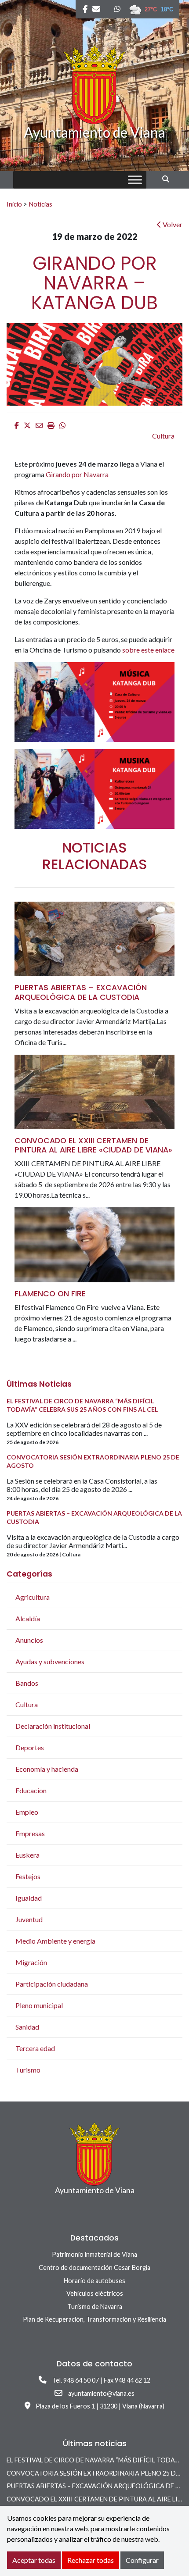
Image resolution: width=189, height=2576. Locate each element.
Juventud (29, 1919)
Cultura (163, 436)
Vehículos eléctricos (95, 2293)
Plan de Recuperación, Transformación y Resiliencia (94, 2319)
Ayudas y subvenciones (50, 1661)
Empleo (27, 1812)
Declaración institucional (53, 1726)
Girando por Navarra (77, 474)
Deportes (30, 1747)
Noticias (40, 204)
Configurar (142, 2560)
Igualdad (29, 1898)
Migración (31, 1962)
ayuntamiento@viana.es (101, 2393)
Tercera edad (35, 2048)
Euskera (27, 1855)
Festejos (28, 1876)
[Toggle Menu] (135, 180)
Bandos (27, 1683)
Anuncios (29, 1640)
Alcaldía (28, 1618)
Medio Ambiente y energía (55, 1941)
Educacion (31, 1790)
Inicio (14, 204)
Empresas (30, 1833)
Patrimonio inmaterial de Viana (94, 2254)
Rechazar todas (91, 2560)
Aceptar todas (34, 2560)
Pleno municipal (39, 2005)
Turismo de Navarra (95, 2307)
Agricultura (33, 1597)
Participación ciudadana (52, 1984)
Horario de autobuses (94, 2281)
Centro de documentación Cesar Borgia (94, 2267)
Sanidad (27, 2027)
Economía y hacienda (47, 1769)
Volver (172, 224)
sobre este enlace (148, 650)
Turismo (28, 2070)
